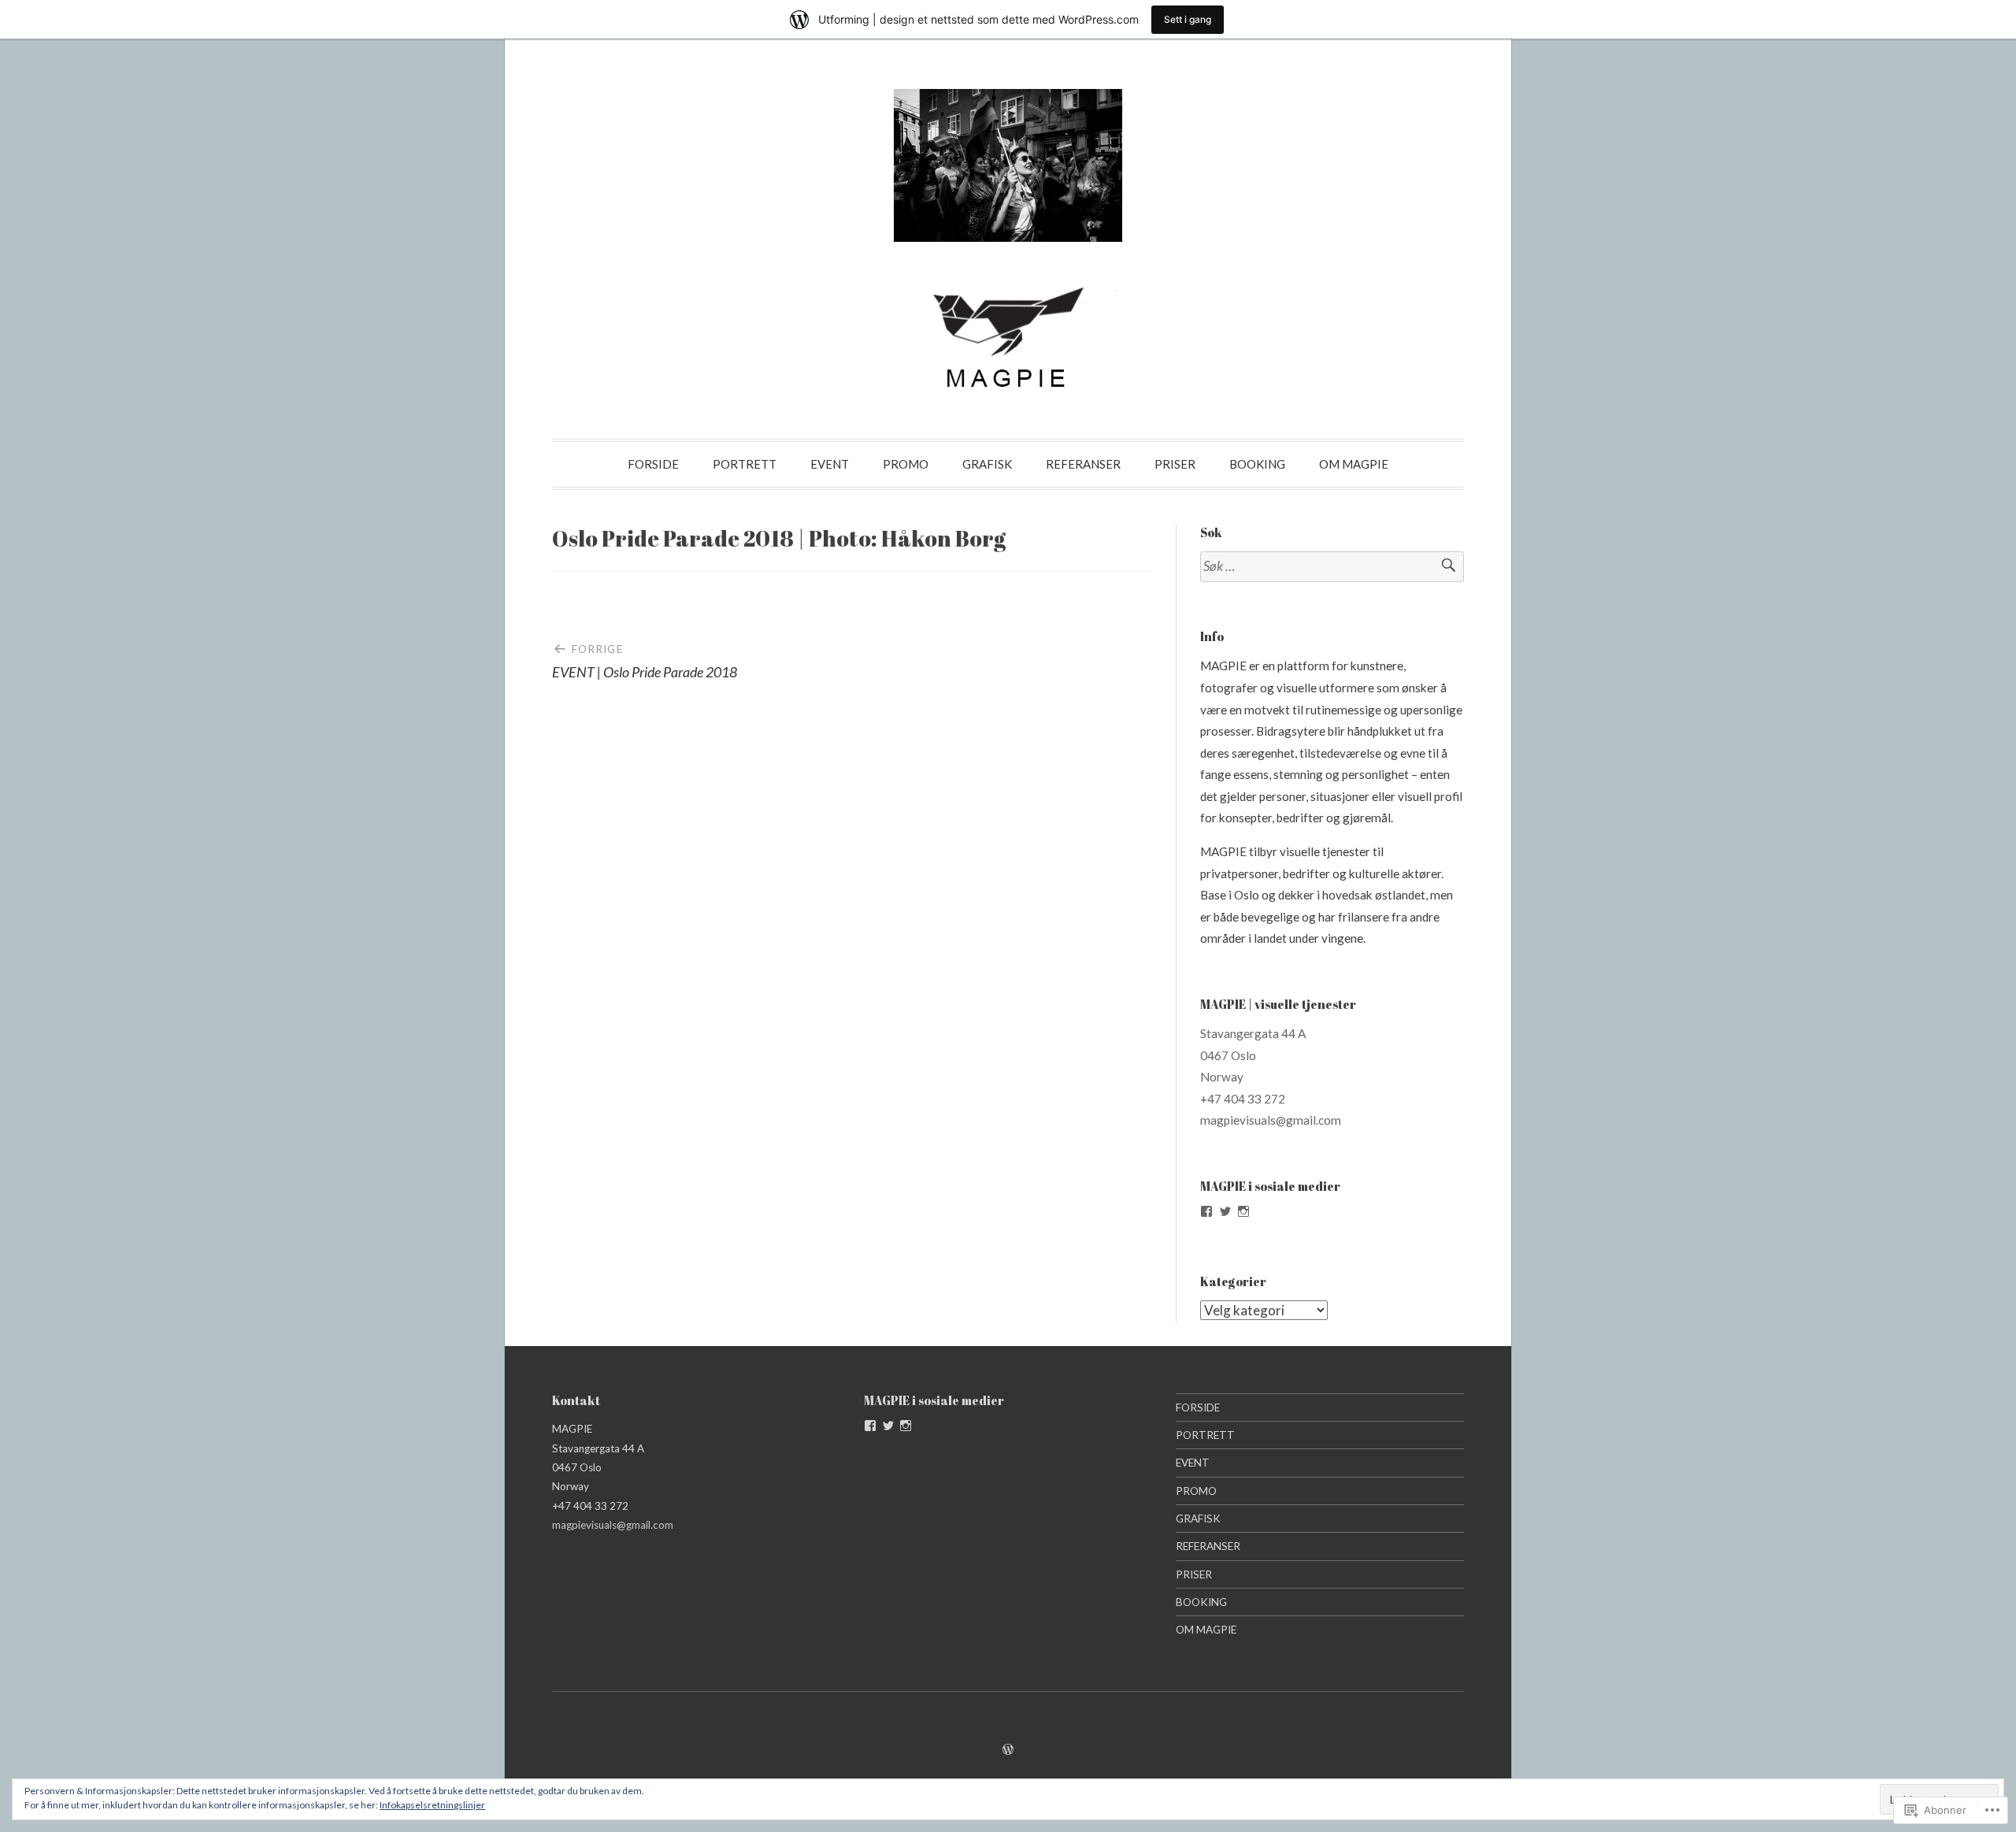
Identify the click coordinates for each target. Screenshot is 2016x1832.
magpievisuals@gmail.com (1271, 1120)
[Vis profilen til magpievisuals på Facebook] (1206, 1211)
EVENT (830, 464)
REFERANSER (1083, 464)
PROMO (906, 464)
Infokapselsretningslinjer (432, 1805)
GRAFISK (987, 464)
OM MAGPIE (1354, 464)
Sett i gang (1188, 19)
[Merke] (1332, 567)
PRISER (1175, 464)
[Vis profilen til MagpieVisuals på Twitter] (1225, 1211)
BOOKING (1257, 464)
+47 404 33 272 (1243, 1099)
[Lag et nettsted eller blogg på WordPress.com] (1008, 1749)
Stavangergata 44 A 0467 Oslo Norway (1253, 1055)
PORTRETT (745, 464)
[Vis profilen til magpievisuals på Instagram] (1243, 1211)
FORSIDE (653, 464)
